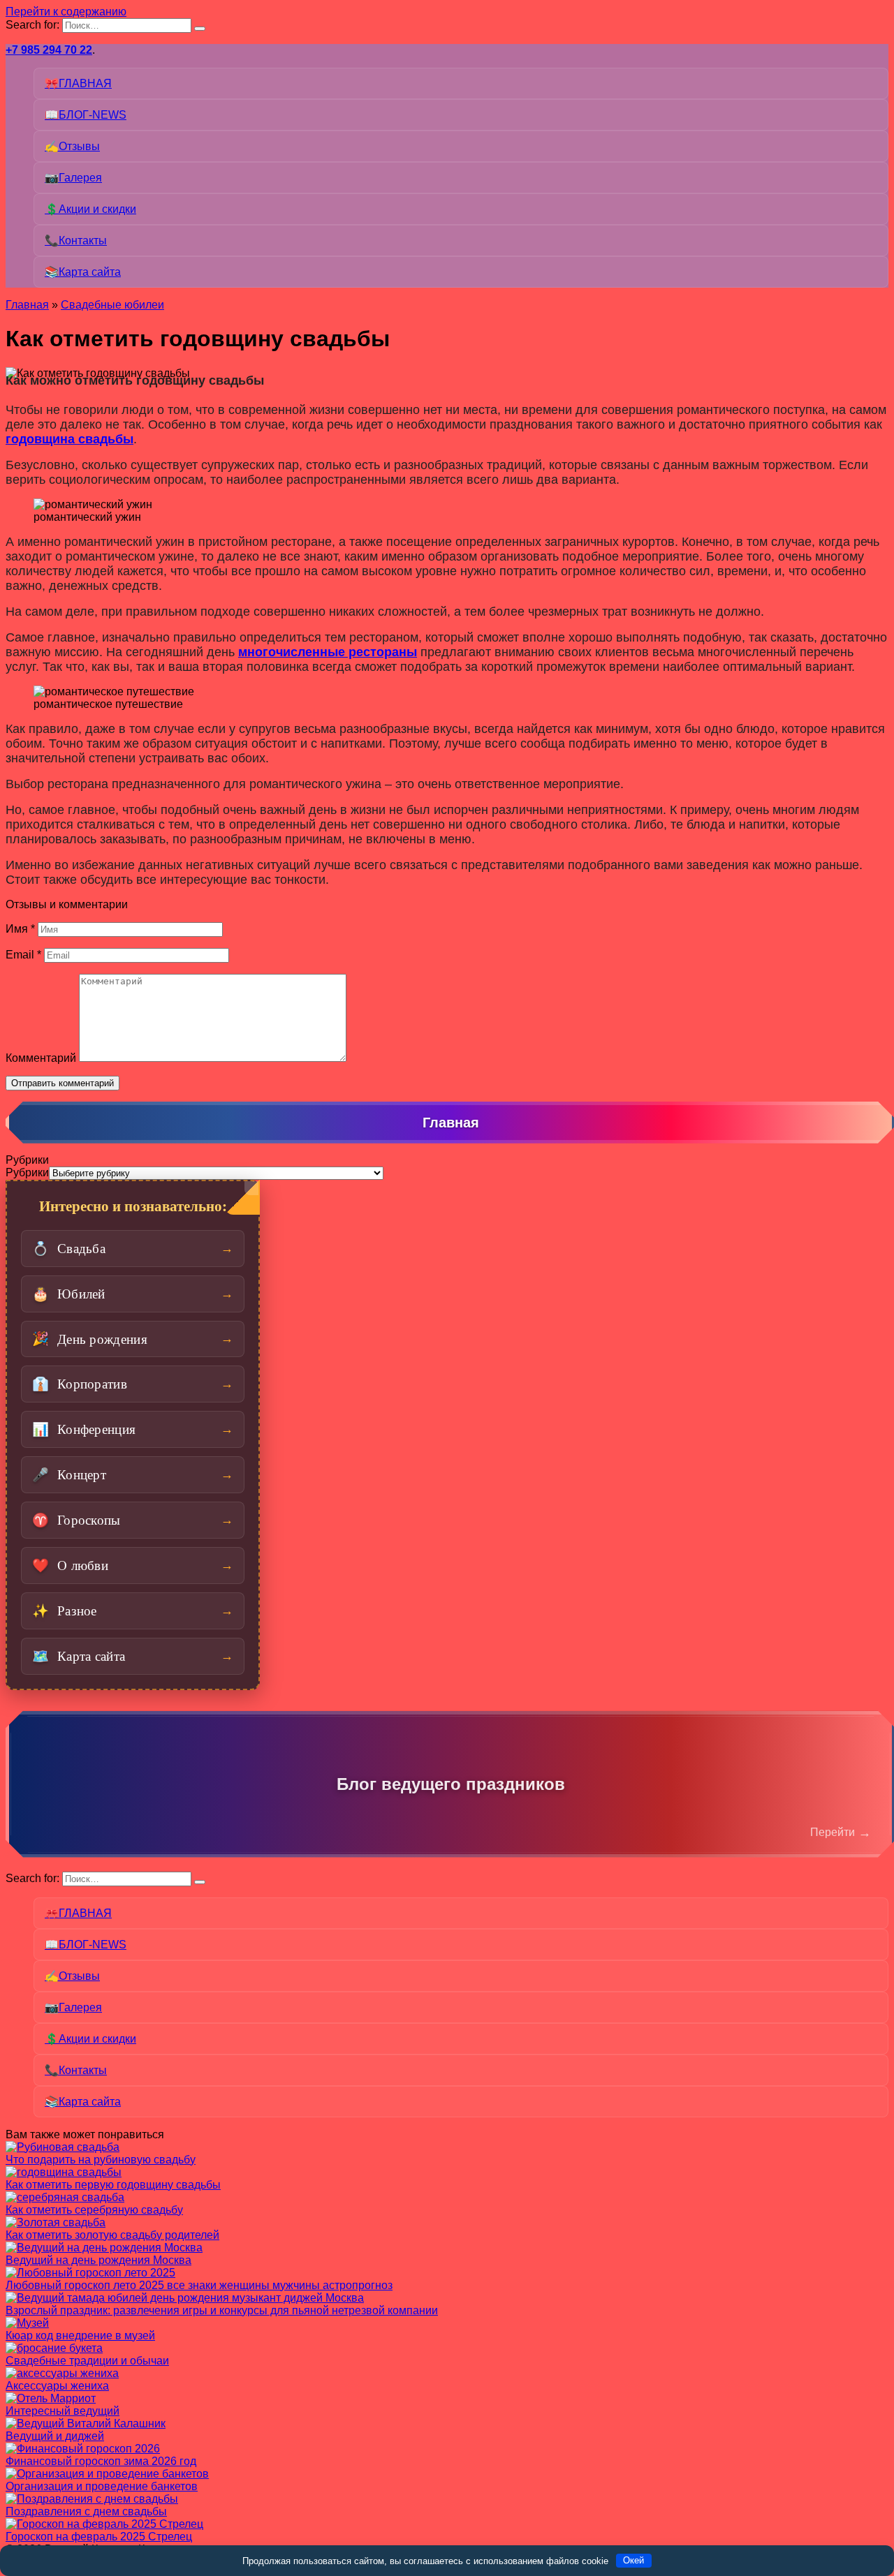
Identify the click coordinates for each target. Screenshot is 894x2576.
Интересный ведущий (63, 2411)
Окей (633, 2560)
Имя (20, 929)
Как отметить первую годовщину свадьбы (113, 2185)
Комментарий (41, 1058)
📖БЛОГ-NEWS (86, 115)
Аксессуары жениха (57, 2386)
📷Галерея (73, 178)
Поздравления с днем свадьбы (86, 2511)
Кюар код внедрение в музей (80, 2336)
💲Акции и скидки (90, 209)
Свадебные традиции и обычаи (87, 2361)
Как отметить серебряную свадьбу (94, 2210)
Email (23, 955)
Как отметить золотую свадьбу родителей (112, 2235)
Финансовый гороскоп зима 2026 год (101, 2461)
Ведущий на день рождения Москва (98, 2260)
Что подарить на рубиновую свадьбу (101, 2160)
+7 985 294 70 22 (49, 50)
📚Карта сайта (83, 272)
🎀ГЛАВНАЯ (78, 83)
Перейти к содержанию (66, 12)
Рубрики (27, 1172)
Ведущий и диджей (55, 2436)
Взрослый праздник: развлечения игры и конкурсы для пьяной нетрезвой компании (222, 2310)
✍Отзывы (72, 146)
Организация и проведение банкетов (102, 2486)
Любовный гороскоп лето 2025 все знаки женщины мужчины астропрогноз (199, 2285)
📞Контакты (76, 240)
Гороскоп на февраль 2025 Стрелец (99, 2537)
